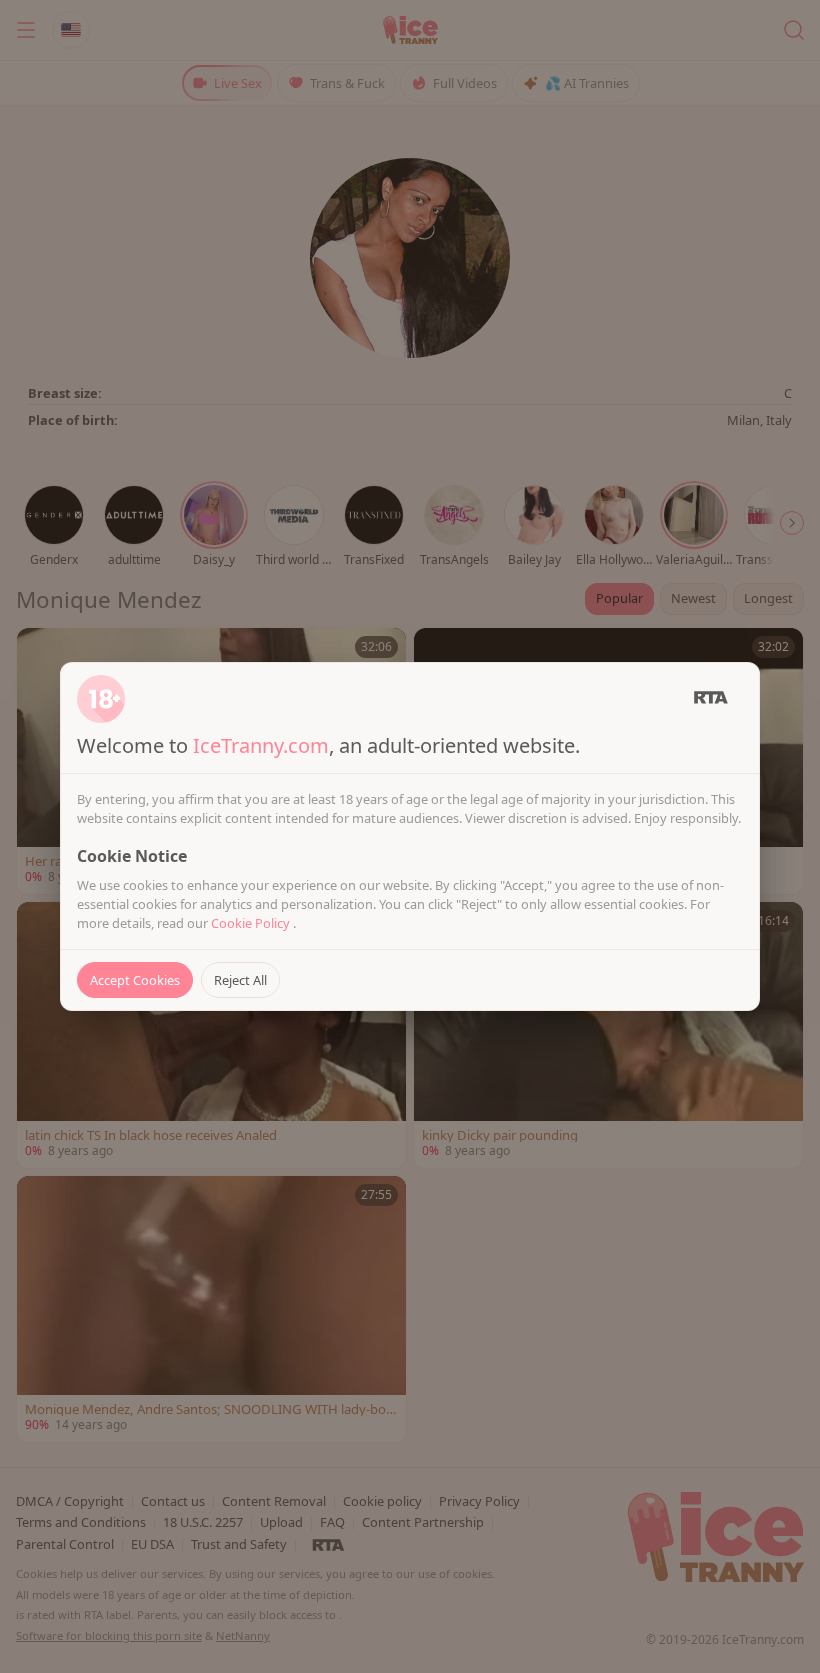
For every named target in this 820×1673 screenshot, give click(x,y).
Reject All (240, 980)
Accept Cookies (135, 980)
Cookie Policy (252, 923)
